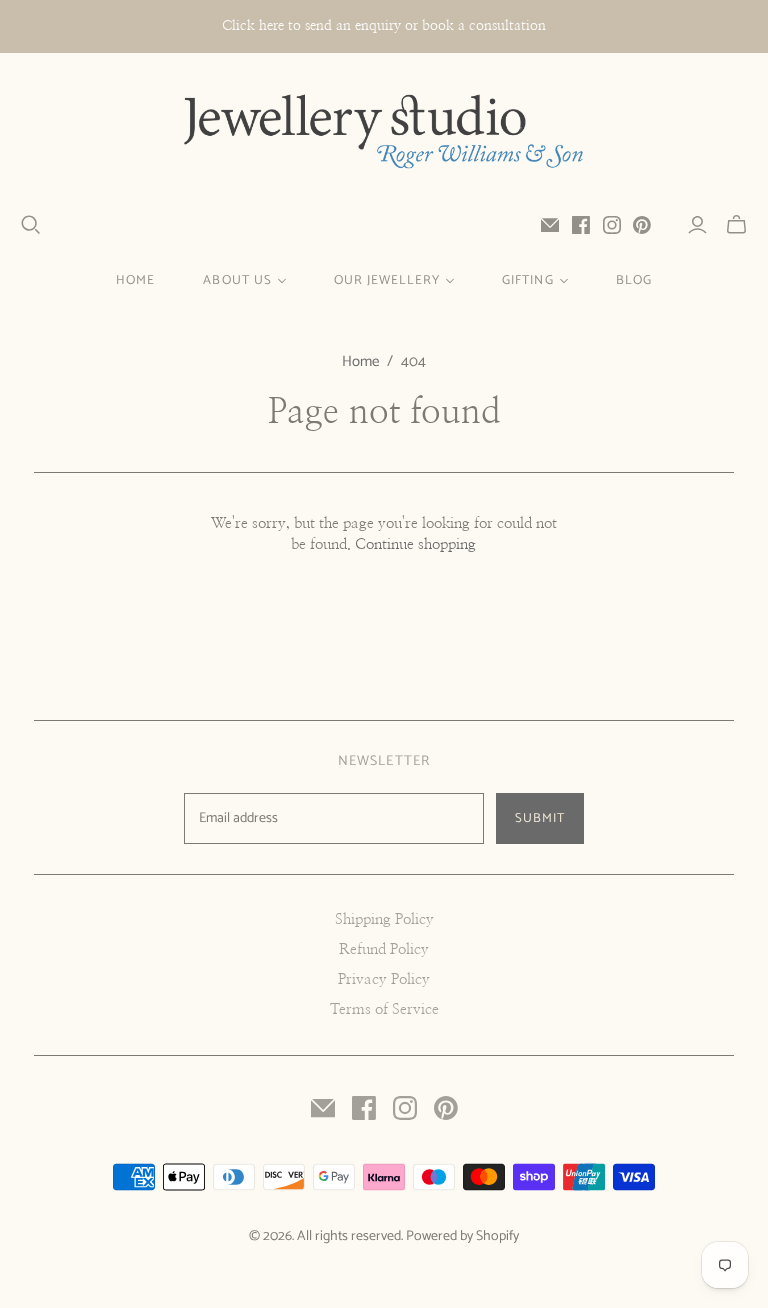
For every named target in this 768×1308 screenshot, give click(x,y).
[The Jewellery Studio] (384, 133)
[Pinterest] (642, 225)
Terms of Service (384, 1009)
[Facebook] (581, 225)
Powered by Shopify (462, 1236)
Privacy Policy (384, 979)
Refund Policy (384, 949)
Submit (540, 818)
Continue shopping (415, 544)
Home (135, 280)
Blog (634, 280)
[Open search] (31, 225)
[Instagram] (612, 225)
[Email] (550, 225)
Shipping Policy (384, 919)
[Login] (697, 225)
